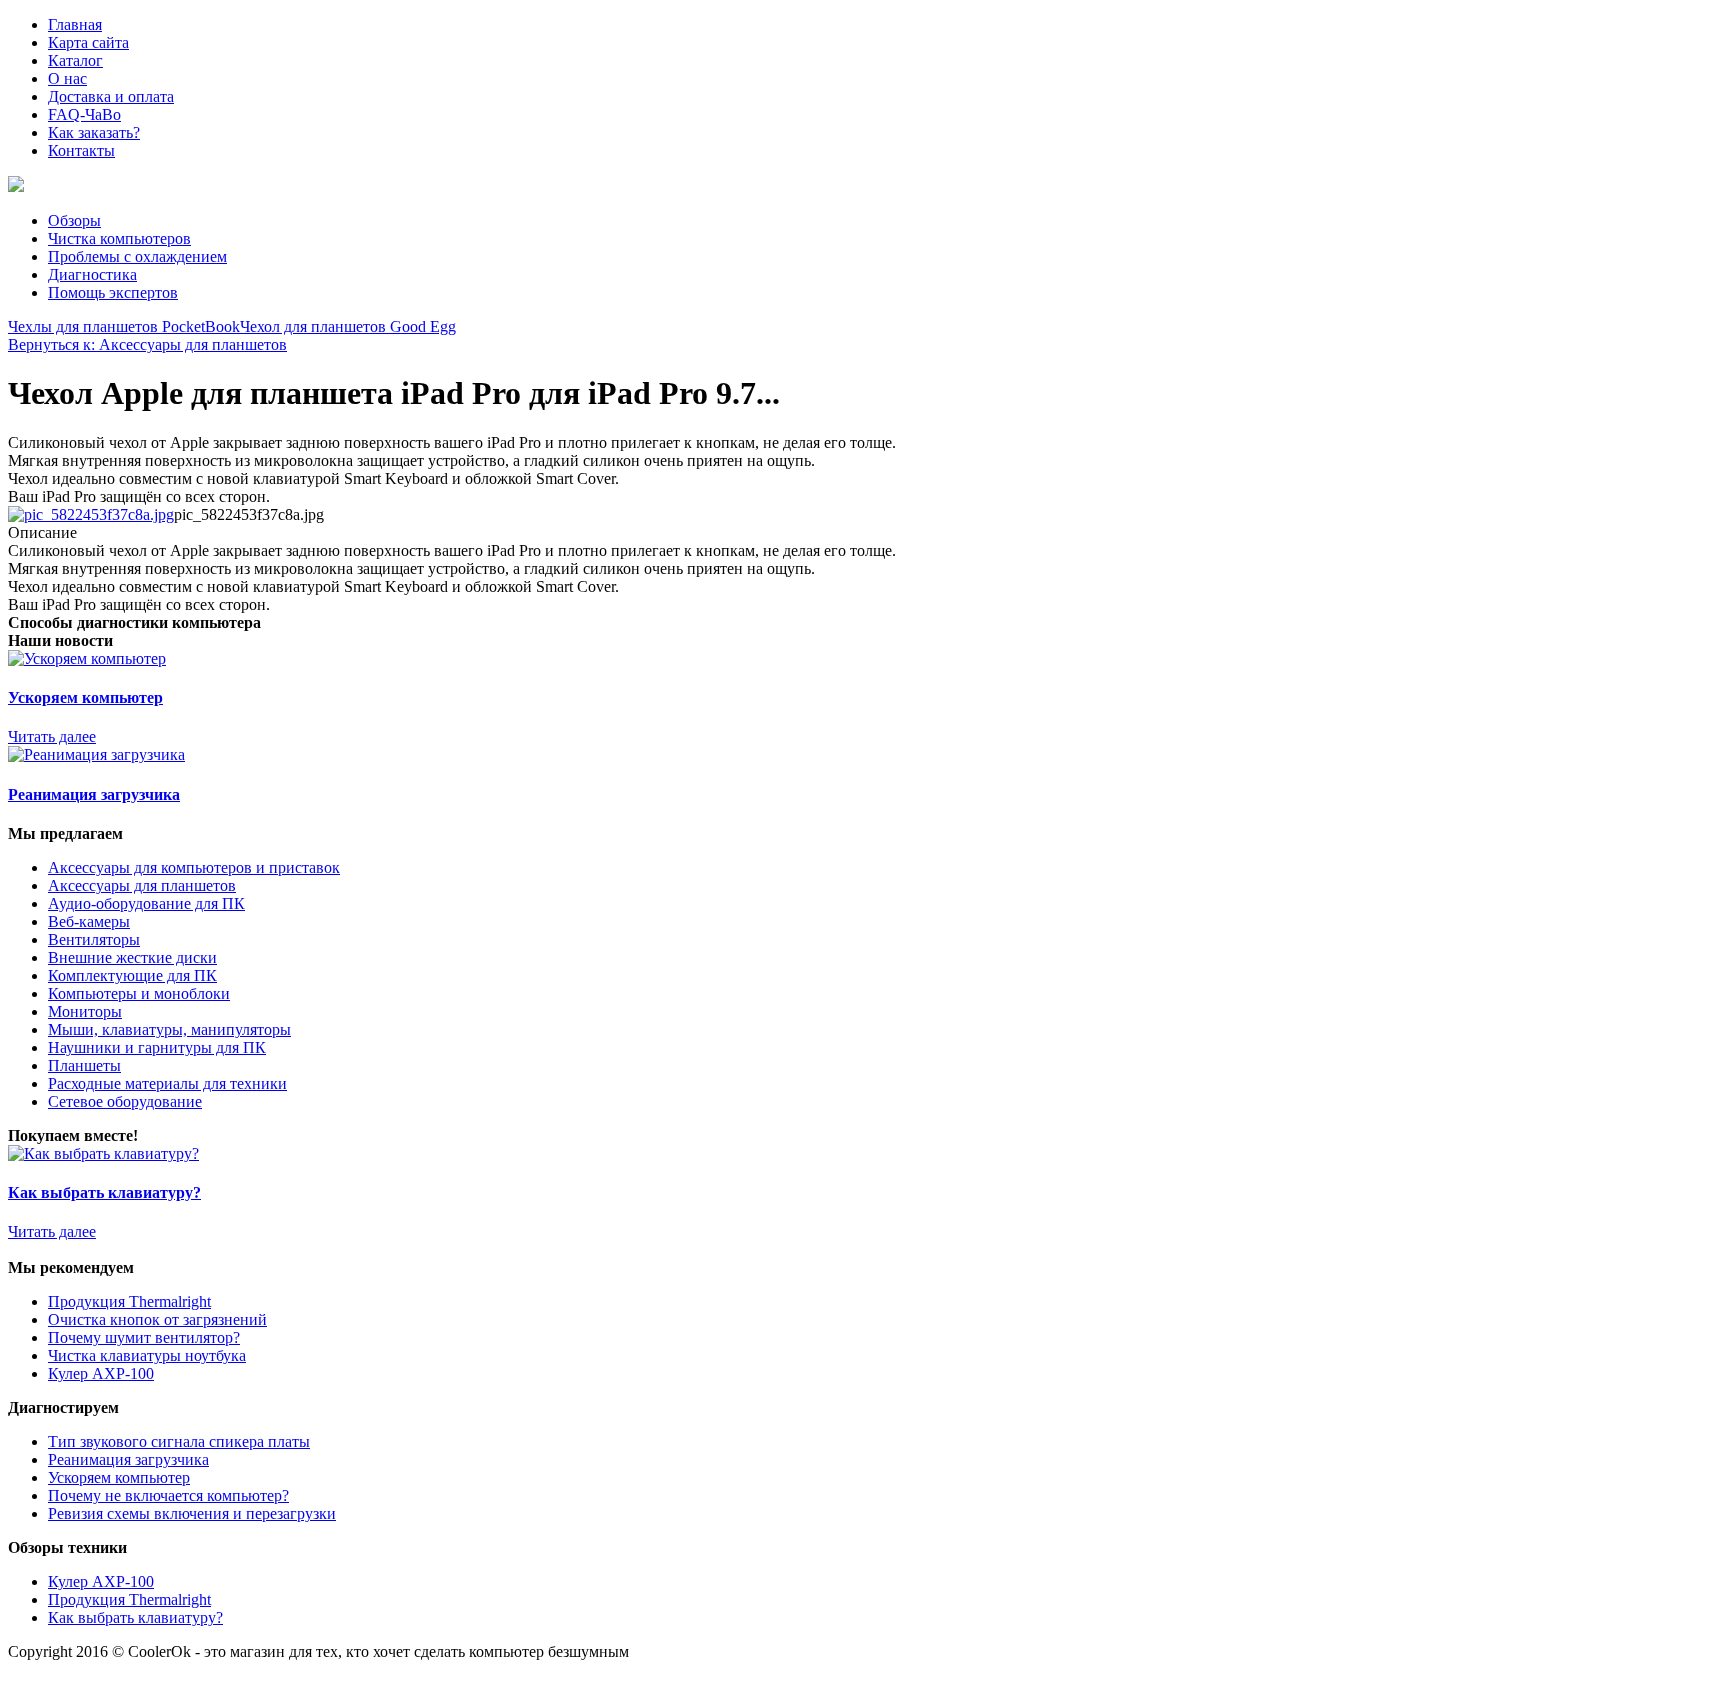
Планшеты (84, 1065)
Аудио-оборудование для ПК (146, 903)
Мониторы (85, 1011)
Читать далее (52, 736)
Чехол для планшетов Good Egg (348, 326)
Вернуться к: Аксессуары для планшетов (147, 344)
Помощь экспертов (113, 292)
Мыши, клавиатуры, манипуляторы (169, 1029)
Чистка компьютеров (119, 238)
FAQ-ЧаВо (84, 114)
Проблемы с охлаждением (137, 256)
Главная (75, 24)
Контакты (81, 150)
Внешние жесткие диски (132, 957)
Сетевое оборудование (125, 1101)
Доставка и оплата (111, 96)
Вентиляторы (94, 939)
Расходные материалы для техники (167, 1083)
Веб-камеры (89, 921)
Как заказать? (94, 132)
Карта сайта (88, 42)
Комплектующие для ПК (132, 975)
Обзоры (74, 220)
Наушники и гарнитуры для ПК (157, 1047)
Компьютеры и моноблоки (139, 993)
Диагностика (92, 274)
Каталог (75, 60)
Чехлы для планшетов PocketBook (124, 326)
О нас (67, 78)
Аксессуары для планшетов (142, 885)
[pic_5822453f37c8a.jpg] (91, 514)
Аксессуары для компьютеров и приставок (194, 867)
